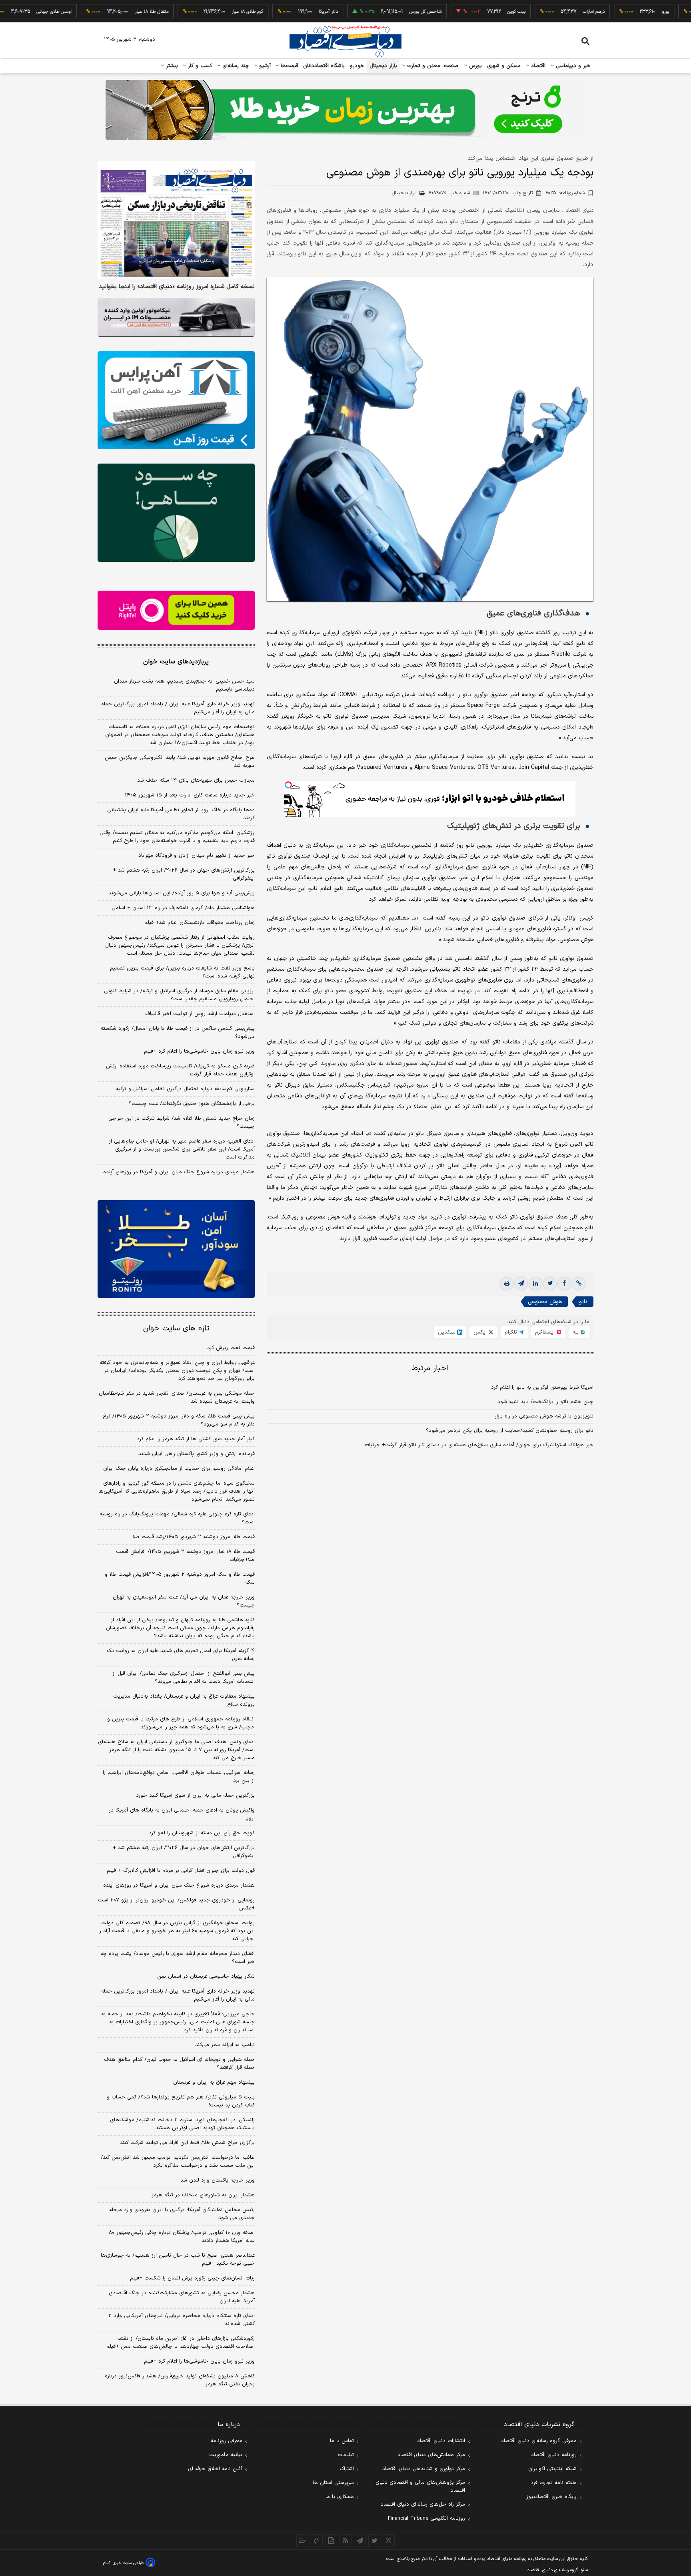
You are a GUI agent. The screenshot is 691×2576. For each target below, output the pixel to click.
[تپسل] (288, 785)
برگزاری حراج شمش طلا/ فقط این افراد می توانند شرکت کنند (187, 2143)
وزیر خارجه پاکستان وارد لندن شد (218, 2180)
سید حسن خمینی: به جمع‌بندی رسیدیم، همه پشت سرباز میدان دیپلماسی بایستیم (184, 685)
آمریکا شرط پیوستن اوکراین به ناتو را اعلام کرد (542, 1388)
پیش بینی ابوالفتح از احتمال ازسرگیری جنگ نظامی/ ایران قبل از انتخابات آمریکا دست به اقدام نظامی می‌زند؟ (184, 1678)
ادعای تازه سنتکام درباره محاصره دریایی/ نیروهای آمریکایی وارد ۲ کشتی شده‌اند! (182, 2320)
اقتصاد (537, 66)
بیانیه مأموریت (226, 2455)
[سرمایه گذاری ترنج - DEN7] (345, 110)
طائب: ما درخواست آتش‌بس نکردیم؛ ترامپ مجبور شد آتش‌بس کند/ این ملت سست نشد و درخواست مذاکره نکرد (178, 2162)
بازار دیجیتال (383, 66)
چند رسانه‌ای (235, 66)
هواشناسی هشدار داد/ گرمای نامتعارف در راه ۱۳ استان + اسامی (183, 908)
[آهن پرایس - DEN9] (176, 400)
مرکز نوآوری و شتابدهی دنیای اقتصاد (424, 2469)
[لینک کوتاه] (579, 1284)
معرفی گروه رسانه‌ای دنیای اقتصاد (539, 2441)
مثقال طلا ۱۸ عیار (98, 12)
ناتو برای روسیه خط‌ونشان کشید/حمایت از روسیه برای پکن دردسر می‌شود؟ (510, 1431)
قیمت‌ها (289, 66)
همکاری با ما (340, 2497)
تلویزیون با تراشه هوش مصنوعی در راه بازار (544, 1416)
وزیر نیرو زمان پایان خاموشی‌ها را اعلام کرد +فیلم (199, 1051)
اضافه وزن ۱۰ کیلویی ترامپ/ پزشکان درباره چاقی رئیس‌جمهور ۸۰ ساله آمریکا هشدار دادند (182, 2237)
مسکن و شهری (504, 66)
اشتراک (347, 2469)
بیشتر (171, 66)
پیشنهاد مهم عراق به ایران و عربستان (214, 2082)
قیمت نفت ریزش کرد (231, 1348)
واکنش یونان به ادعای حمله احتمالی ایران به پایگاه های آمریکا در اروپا (182, 1814)
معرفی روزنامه (227, 2441)
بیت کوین (463, 12)
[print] (507, 1284)
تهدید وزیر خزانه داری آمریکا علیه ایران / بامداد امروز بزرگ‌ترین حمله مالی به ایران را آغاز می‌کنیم (178, 708)
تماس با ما (342, 2441)
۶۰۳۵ (565, 193)
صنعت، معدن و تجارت (432, 66)
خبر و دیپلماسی (572, 66)
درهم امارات (540, 12)
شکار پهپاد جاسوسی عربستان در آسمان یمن (206, 1977)
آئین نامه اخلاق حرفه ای (215, 2469)
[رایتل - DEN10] (176, 610)
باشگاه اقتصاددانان (324, 66)
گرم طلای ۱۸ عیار (194, 12)
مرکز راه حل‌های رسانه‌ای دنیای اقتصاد (423, 2504)
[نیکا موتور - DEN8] (176, 317)
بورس (475, 66)
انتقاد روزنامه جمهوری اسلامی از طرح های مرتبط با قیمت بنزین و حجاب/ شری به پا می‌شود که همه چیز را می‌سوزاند (181, 1723)
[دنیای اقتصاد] (345, 41)
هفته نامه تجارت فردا (553, 2483)
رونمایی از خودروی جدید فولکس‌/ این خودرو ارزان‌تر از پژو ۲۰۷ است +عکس (176, 1904)
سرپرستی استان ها (333, 2483)
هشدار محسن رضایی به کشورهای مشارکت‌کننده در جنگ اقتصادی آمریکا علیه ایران (182, 2297)
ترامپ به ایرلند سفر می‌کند (225, 2045)
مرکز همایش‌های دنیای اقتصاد (431, 2455)
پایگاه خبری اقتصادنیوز (551, 2497)
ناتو (583, 1302)
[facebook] (564, 1284)
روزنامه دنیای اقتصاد (554, 2455)
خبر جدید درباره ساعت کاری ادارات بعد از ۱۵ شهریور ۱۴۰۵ (190, 795)
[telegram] (521, 1284)
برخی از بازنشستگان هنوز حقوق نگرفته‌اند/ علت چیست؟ (192, 1104)
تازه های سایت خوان (176, 1329)
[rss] (345, 2540)
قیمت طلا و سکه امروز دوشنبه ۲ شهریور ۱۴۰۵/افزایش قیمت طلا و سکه (180, 1579)
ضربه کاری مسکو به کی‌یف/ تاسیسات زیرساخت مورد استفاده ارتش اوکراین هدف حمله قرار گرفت (180, 1070)
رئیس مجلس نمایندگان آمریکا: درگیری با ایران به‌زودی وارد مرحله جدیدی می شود (182, 2214)
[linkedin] (535, 1284)
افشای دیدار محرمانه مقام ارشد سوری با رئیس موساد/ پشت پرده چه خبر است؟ (178, 1958)
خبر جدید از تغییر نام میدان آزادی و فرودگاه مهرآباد (197, 856)
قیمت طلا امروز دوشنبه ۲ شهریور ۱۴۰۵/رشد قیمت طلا (194, 1537)
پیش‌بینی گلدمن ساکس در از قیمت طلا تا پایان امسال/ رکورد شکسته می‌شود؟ (178, 1033)
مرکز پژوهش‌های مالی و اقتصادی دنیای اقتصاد (420, 2486)
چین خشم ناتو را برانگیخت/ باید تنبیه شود (545, 1402)
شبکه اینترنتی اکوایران (552, 2469)
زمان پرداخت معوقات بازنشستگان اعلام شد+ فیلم (200, 923)
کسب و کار (199, 66)
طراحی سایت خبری (128, 2563)
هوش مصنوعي (545, 1302)
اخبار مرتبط (430, 1369)
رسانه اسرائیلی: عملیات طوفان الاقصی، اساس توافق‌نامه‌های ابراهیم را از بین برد (179, 1777)
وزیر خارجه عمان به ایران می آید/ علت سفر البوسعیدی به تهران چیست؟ (184, 1601)
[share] (331, 2540)
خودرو (357, 66)
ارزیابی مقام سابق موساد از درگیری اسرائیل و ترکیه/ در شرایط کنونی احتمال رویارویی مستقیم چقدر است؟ (179, 995)
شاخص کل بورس (372, 12)
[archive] (302, 2540)
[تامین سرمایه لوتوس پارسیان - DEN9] (176, 513)
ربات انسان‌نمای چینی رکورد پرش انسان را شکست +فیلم (192, 2278)
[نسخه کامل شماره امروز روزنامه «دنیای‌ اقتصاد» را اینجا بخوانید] (176, 220)
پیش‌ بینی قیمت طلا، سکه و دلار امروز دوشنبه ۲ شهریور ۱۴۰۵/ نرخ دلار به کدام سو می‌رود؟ (179, 1420)
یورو (612, 12)
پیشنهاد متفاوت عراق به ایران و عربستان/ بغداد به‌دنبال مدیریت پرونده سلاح (184, 1700)
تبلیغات (346, 2455)
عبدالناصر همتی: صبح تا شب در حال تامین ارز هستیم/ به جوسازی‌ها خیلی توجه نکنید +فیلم (178, 2259)
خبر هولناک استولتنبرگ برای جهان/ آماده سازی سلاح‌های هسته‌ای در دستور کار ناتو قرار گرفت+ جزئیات (479, 1445)
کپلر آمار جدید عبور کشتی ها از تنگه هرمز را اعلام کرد (196, 1439)
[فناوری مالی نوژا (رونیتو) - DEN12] (176, 1249)
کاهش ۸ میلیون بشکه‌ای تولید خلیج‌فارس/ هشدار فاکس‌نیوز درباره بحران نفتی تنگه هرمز (180, 2380)
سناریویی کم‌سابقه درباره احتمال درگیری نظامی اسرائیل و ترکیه (185, 1089)
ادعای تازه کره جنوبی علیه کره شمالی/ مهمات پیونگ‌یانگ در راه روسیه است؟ (177, 1518)
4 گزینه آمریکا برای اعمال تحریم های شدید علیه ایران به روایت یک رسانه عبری (181, 1655)
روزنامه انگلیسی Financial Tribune (426, 2518)
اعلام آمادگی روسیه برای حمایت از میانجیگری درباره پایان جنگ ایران (179, 1469)
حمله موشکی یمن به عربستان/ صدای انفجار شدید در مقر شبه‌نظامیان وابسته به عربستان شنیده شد (177, 1397)
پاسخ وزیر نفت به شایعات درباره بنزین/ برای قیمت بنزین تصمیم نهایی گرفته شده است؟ (182, 972)
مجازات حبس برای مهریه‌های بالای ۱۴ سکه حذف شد (196, 780)
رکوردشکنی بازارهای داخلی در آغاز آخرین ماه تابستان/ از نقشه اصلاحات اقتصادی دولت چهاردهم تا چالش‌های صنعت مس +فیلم (181, 2343)
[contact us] (317, 2540)
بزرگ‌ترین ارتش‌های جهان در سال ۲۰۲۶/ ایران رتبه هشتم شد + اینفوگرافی (184, 874)
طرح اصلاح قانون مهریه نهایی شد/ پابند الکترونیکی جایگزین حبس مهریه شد (180, 762)
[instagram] (389, 2540)
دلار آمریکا (275, 12)
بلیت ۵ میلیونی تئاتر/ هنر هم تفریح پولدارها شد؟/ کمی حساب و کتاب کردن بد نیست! (181, 2101)
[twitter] (550, 1284)
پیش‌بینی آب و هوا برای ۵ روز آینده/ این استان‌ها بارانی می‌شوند (182, 893)
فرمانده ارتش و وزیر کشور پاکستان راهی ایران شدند (197, 1454)
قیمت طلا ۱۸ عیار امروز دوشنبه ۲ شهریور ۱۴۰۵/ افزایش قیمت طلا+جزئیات (185, 1556)
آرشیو (264, 66)
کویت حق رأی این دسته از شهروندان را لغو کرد (202, 1833)
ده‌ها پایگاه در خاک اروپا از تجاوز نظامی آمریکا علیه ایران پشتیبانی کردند (181, 814)
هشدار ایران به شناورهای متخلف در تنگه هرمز (203, 2195)
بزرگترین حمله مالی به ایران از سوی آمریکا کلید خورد (195, 1796)
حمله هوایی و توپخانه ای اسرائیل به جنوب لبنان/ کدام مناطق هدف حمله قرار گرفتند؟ (179, 2064)
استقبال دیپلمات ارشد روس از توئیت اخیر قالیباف (200, 1014)
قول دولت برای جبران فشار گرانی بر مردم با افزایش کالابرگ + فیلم (181, 1871)
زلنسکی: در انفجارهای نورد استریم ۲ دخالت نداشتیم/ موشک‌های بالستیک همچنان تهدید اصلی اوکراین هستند (182, 2124)
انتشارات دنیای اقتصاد (441, 2441)
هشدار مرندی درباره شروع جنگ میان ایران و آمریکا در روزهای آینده (179, 1172)
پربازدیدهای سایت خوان (176, 662)
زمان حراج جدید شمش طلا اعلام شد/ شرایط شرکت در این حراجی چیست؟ (182, 1123)
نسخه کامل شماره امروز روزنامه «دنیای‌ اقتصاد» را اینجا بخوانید (177, 287)
